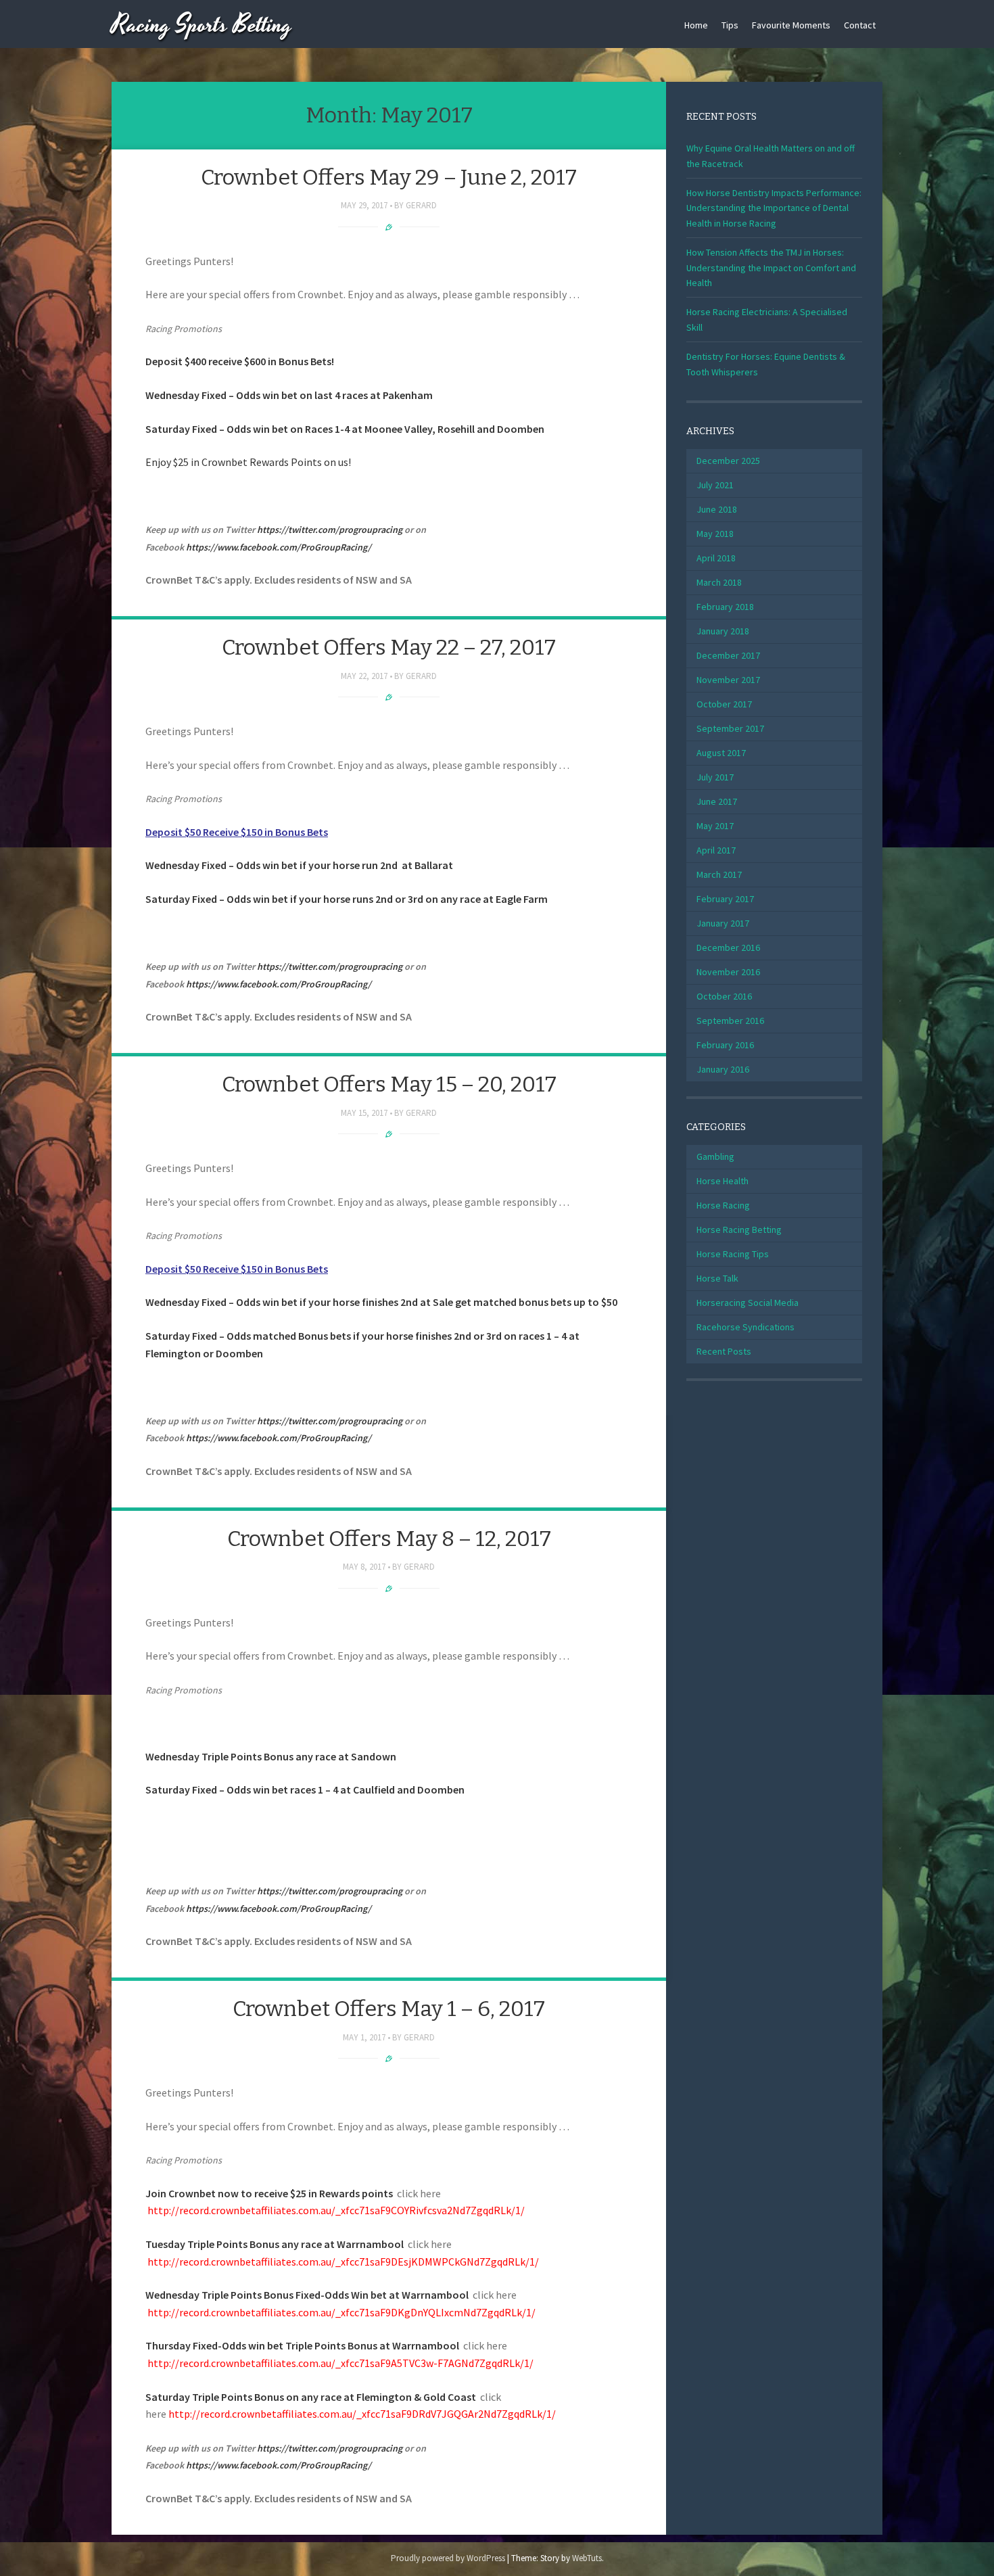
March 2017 (719, 874)
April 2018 (716, 558)
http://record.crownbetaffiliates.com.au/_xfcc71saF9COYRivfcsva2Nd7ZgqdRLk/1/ (336, 2210)
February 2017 (725, 899)
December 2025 (728, 461)
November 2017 (728, 680)
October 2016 (724, 996)
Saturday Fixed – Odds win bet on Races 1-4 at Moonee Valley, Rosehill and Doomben (345, 429)
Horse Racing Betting (739, 1230)
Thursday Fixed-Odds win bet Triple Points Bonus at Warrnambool (302, 2345)
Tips (730, 25)
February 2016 (725, 1045)
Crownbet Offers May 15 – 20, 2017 (389, 1084)
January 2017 (723, 923)
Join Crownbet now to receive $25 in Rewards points (269, 2193)
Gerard (421, 205)
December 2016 (728, 947)
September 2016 (730, 1021)
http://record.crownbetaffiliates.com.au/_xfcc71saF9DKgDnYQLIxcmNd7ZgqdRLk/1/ (340, 2312)
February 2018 (725, 607)
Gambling (715, 1156)
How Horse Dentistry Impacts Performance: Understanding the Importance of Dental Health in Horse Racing (774, 208)
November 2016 (728, 972)
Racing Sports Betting (202, 25)
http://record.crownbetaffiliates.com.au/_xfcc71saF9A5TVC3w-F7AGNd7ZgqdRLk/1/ (340, 2363)
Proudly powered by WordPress (448, 2558)
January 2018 (723, 631)
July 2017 (715, 777)
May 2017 (715, 826)
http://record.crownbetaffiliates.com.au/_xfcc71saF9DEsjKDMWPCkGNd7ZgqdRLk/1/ (343, 2262)
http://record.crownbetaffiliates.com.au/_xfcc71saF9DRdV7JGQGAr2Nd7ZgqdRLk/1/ (362, 2414)
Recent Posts (724, 1351)
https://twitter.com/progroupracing (330, 530)
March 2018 (719, 582)
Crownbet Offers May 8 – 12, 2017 (389, 1539)
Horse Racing (723, 1205)
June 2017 (717, 801)
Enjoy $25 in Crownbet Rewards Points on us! (248, 462)
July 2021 (715, 485)
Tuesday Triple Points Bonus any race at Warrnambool (275, 2244)
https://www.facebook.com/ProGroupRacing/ (279, 547)
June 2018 (717, 509)
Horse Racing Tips (733, 1254)
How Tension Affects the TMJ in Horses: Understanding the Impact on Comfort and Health (771, 267)
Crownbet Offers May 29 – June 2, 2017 (389, 177)
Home (696, 25)
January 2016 (723, 1069)
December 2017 (728, 655)
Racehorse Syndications (745, 1327)
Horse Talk (717, 1278)
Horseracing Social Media (748, 1303)
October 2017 (724, 704)
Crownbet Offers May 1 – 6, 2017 (389, 2009)
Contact (860, 25)
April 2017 (716, 850)
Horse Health (723, 1181)
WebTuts (587, 2558)
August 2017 (721, 753)
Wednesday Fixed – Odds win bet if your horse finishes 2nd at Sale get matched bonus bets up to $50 (382, 1302)
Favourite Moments (791, 25)
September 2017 (730, 728)
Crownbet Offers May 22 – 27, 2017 (389, 647)
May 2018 (715, 534)
